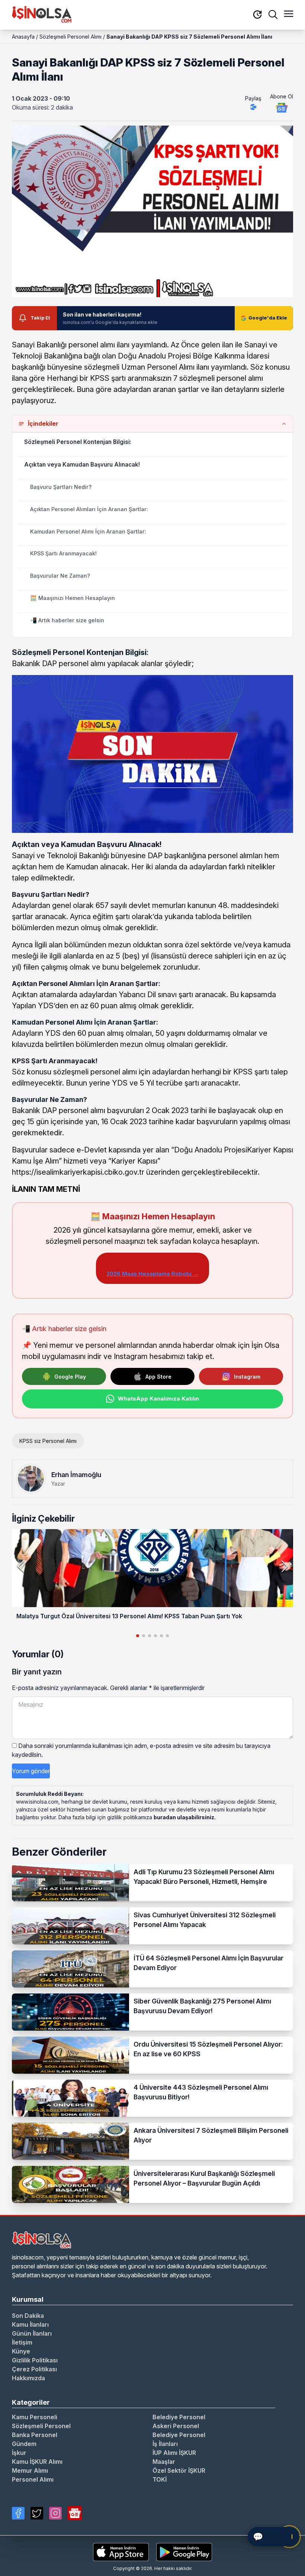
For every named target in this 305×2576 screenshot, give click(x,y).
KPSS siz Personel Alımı (48, 1441)
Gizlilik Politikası (35, 2360)
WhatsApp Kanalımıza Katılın (158, 1399)
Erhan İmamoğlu (76, 1475)
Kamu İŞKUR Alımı (37, 2462)
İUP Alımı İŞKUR (174, 2453)
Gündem (24, 2444)
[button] (284, 1566)
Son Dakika (28, 2316)
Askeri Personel (176, 2426)
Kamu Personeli (35, 2417)
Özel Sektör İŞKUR (179, 2470)
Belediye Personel (179, 2417)
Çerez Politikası (34, 2369)
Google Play (70, 1377)
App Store (158, 1377)
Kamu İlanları (30, 2324)
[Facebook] (18, 2513)
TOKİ (160, 2479)
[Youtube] (75, 2513)
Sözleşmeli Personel (41, 2426)
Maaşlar (164, 2462)
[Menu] (289, 14)
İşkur (19, 2453)
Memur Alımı (30, 2470)
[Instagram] (55, 2513)
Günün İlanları (32, 2333)
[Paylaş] (253, 107)
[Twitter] (37, 2513)
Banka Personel (35, 2435)
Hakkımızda (28, 2378)
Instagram (247, 1377)
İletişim (22, 2342)
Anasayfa (23, 37)
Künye (21, 2351)
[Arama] (273, 14)
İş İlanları (165, 2444)
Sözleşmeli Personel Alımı (70, 37)
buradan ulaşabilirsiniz (184, 1817)
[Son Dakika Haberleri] (257, 15)
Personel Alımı (33, 2479)
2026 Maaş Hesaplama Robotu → (152, 1274)
